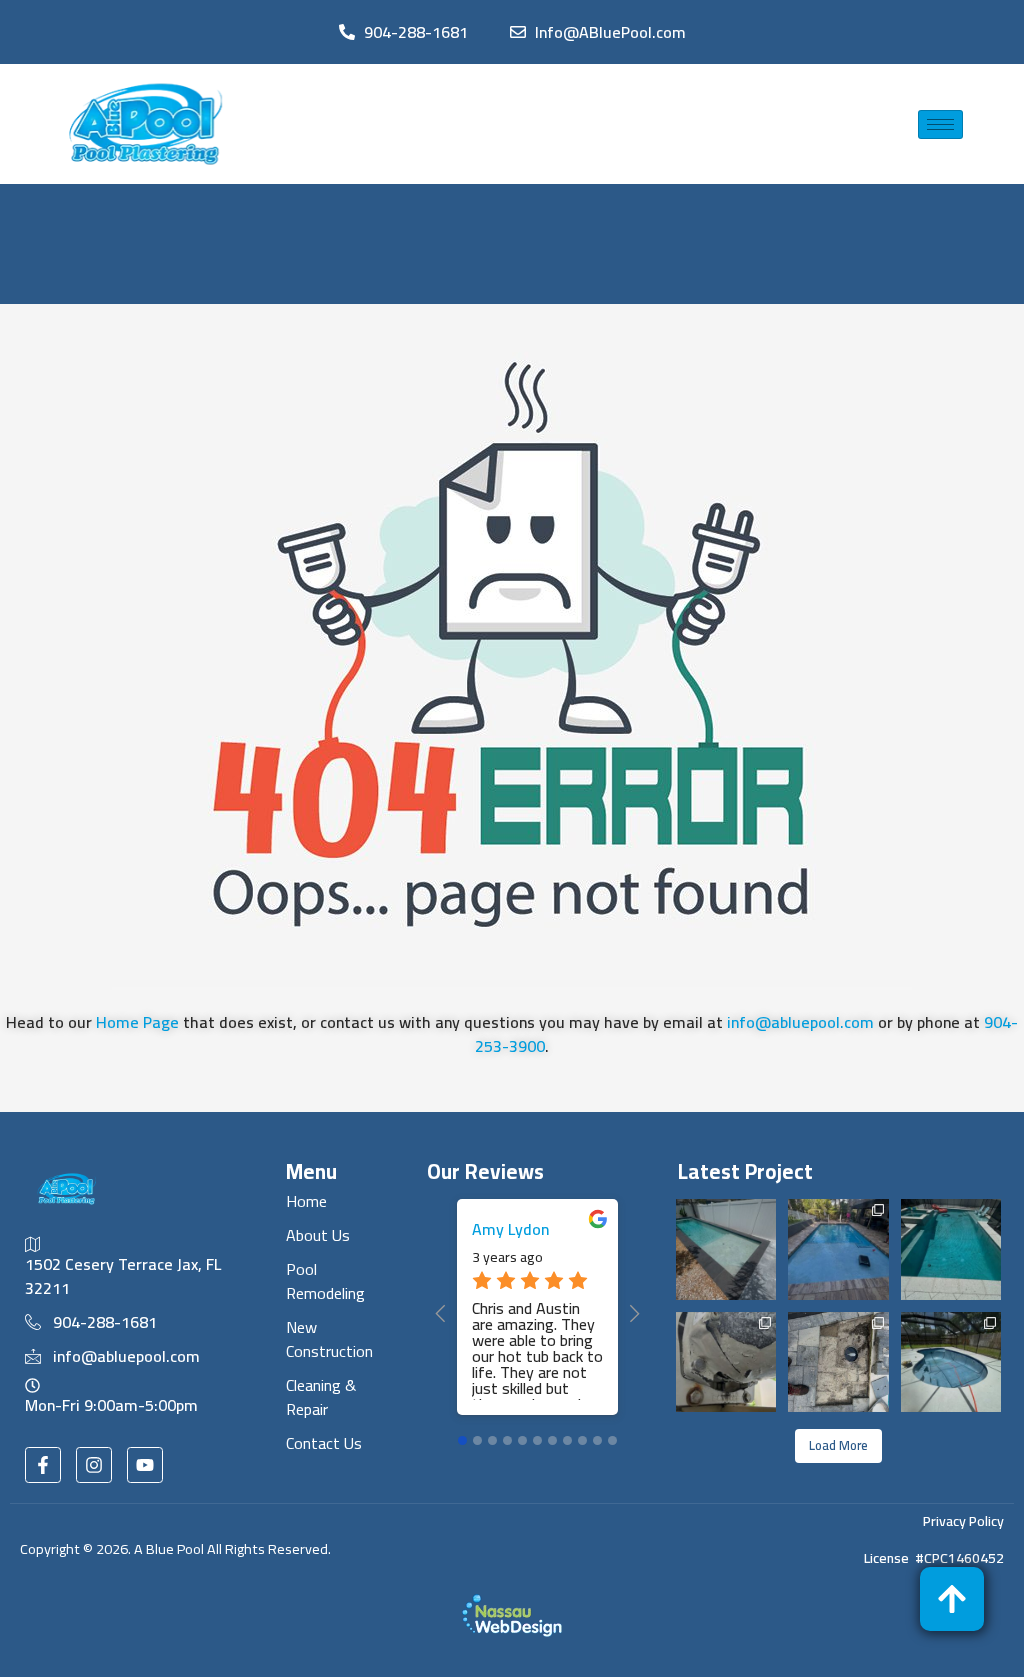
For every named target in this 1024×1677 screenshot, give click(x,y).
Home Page (137, 1022)
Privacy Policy (963, 1521)
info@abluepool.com (800, 1022)
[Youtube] (145, 1465)
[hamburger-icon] (940, 124)
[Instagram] (94, 1465)
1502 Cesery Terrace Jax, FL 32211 (123, 1274)
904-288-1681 (105, 1322)
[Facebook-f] (43, 1465)
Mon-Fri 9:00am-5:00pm (111, 1403)
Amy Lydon (510, 1229)
